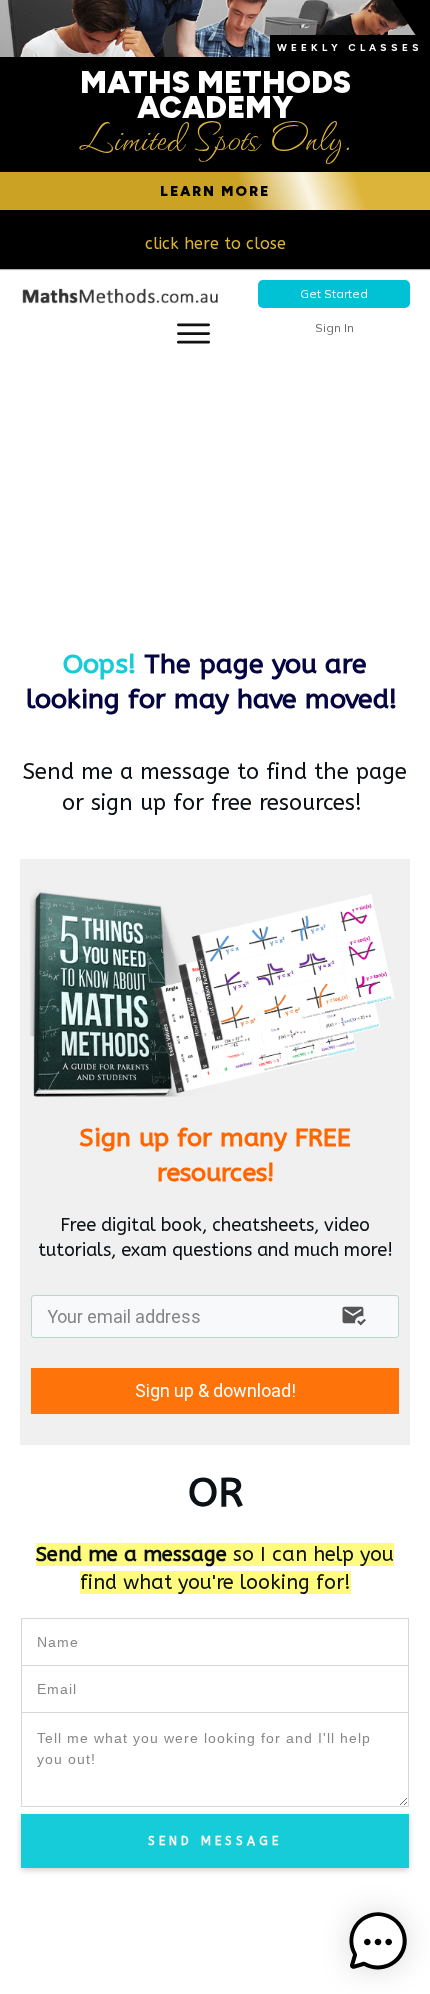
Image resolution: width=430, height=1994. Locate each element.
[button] (378, 1942)
